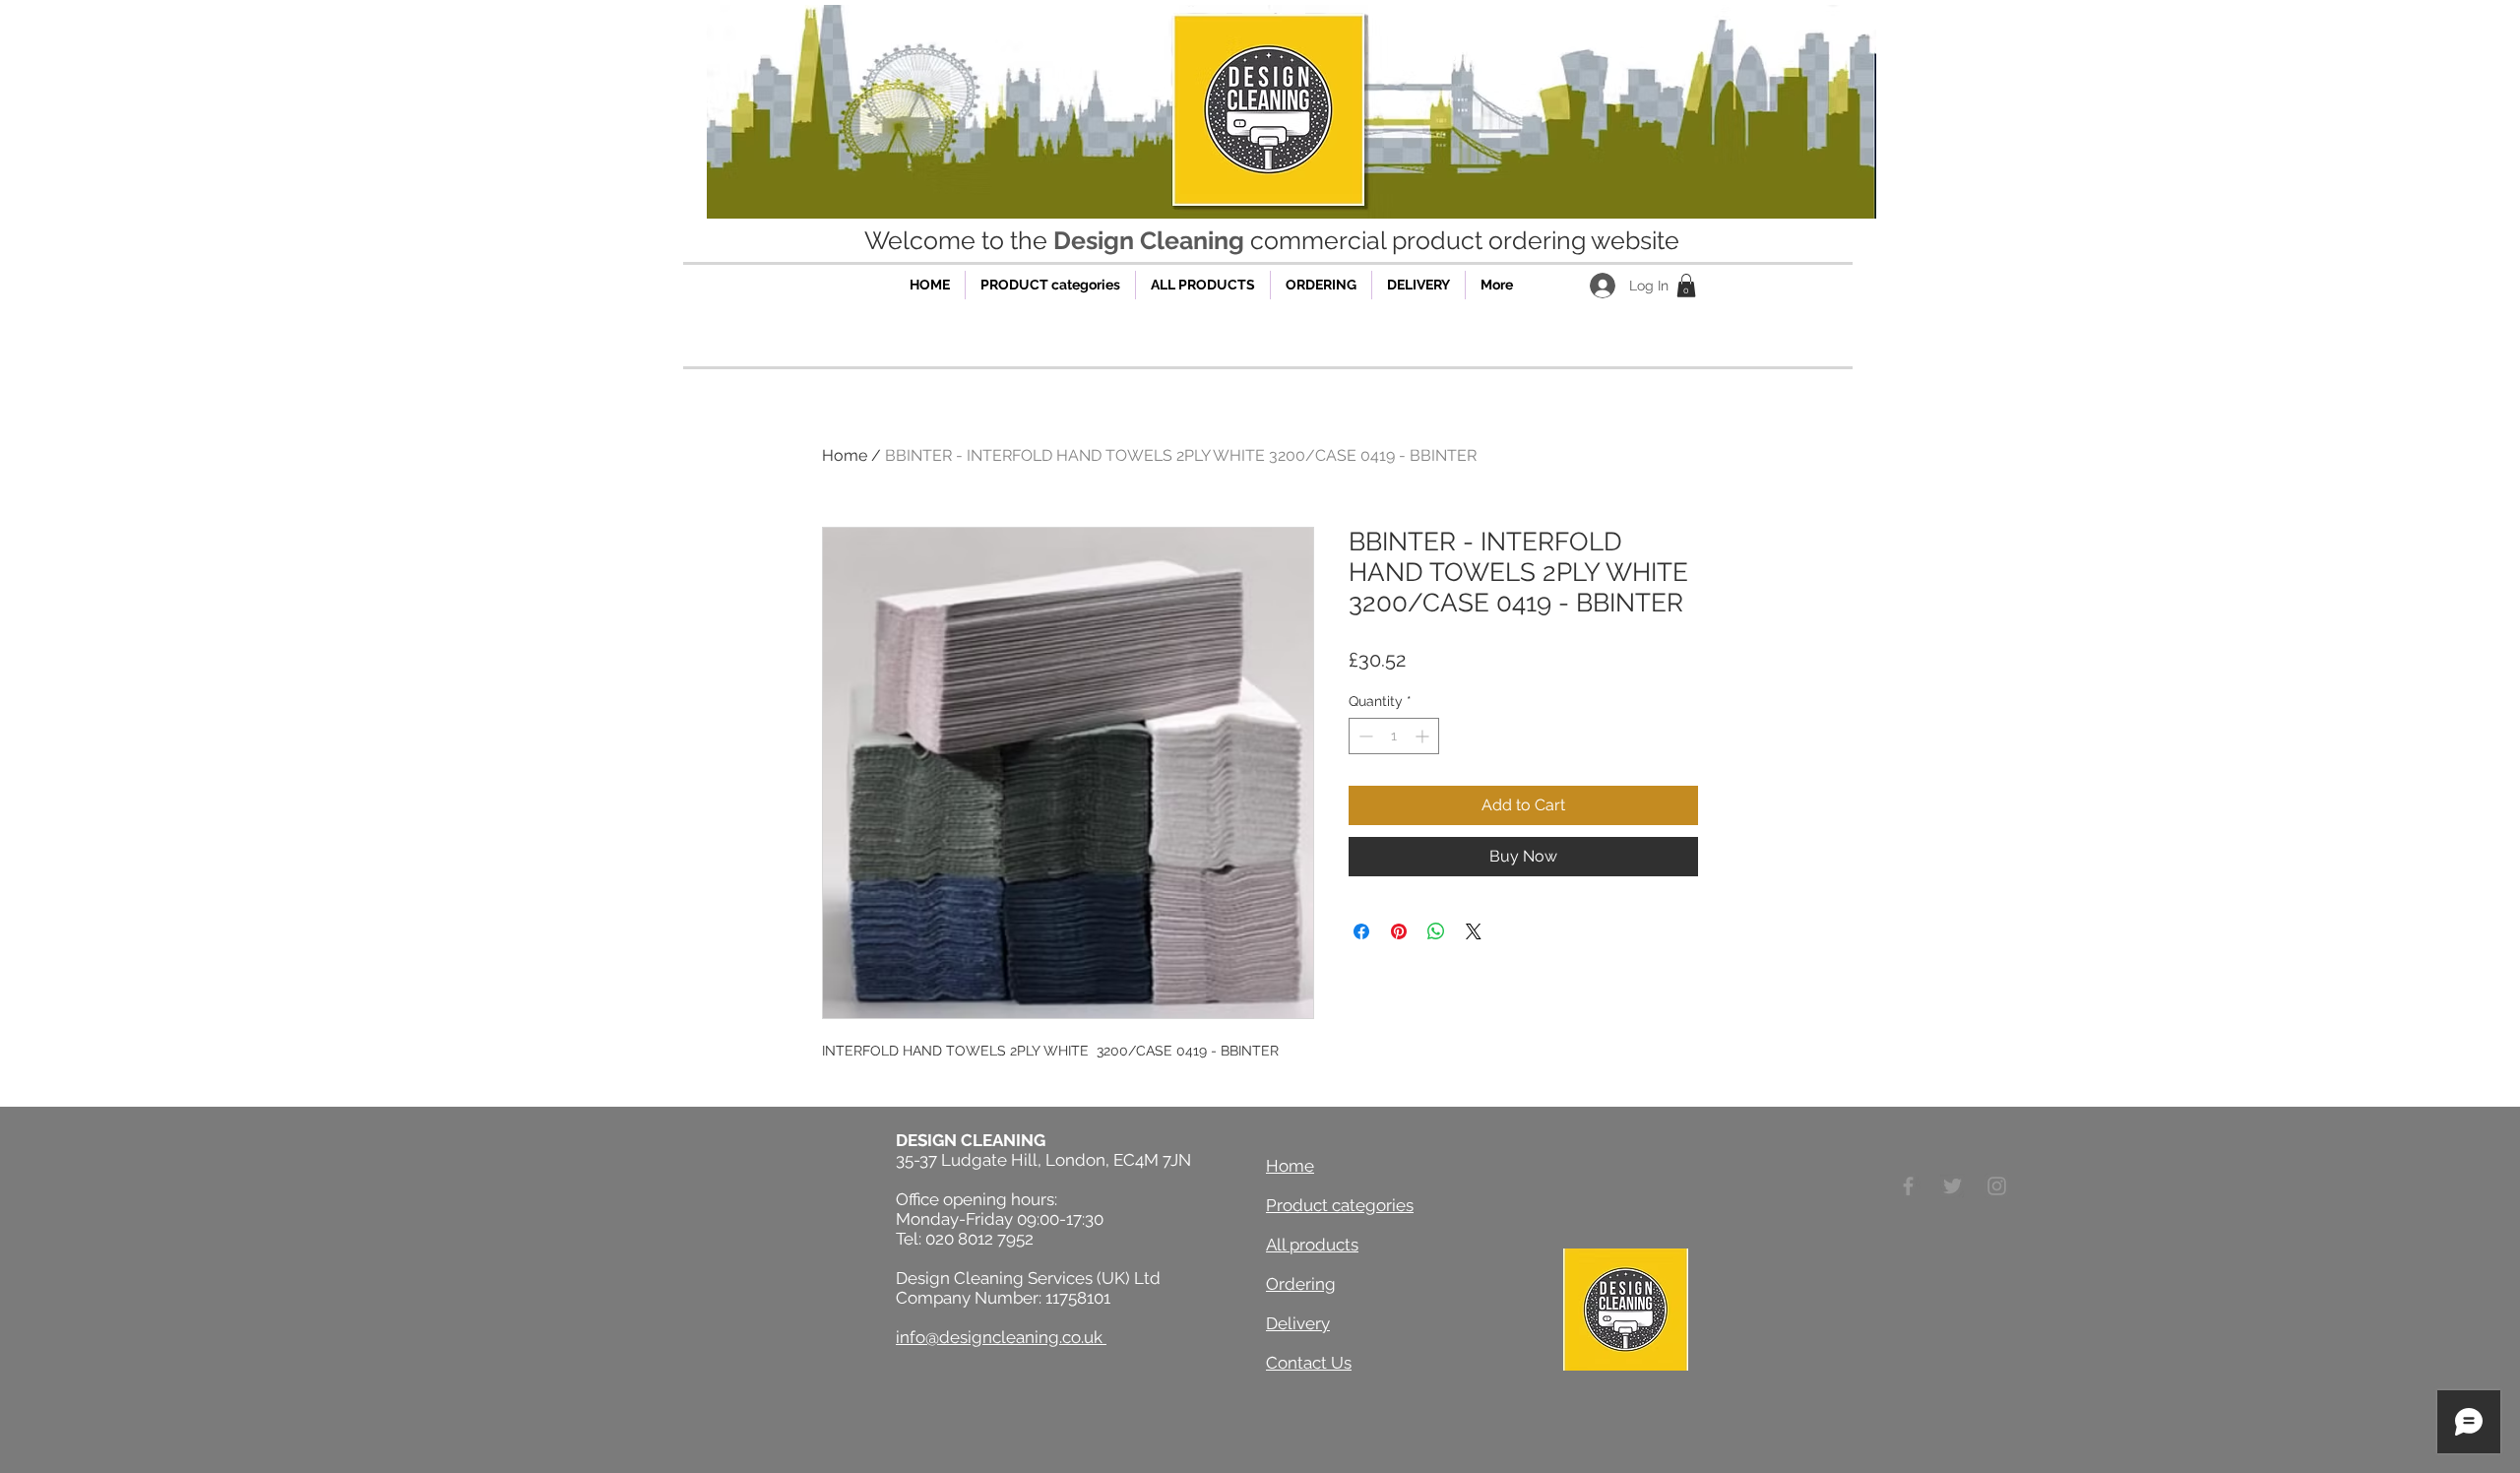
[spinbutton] (1394, 736)
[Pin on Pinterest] (1399, 931)
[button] (1686, 286)
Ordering (1301, 1284)
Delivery (1298, 1323)
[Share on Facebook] (1361, 931)
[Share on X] (1474, 931)
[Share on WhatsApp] (1436, 931)
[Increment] (1424, 736)
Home (845, 455)
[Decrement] (1364, 736)
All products (1312, 1245)
